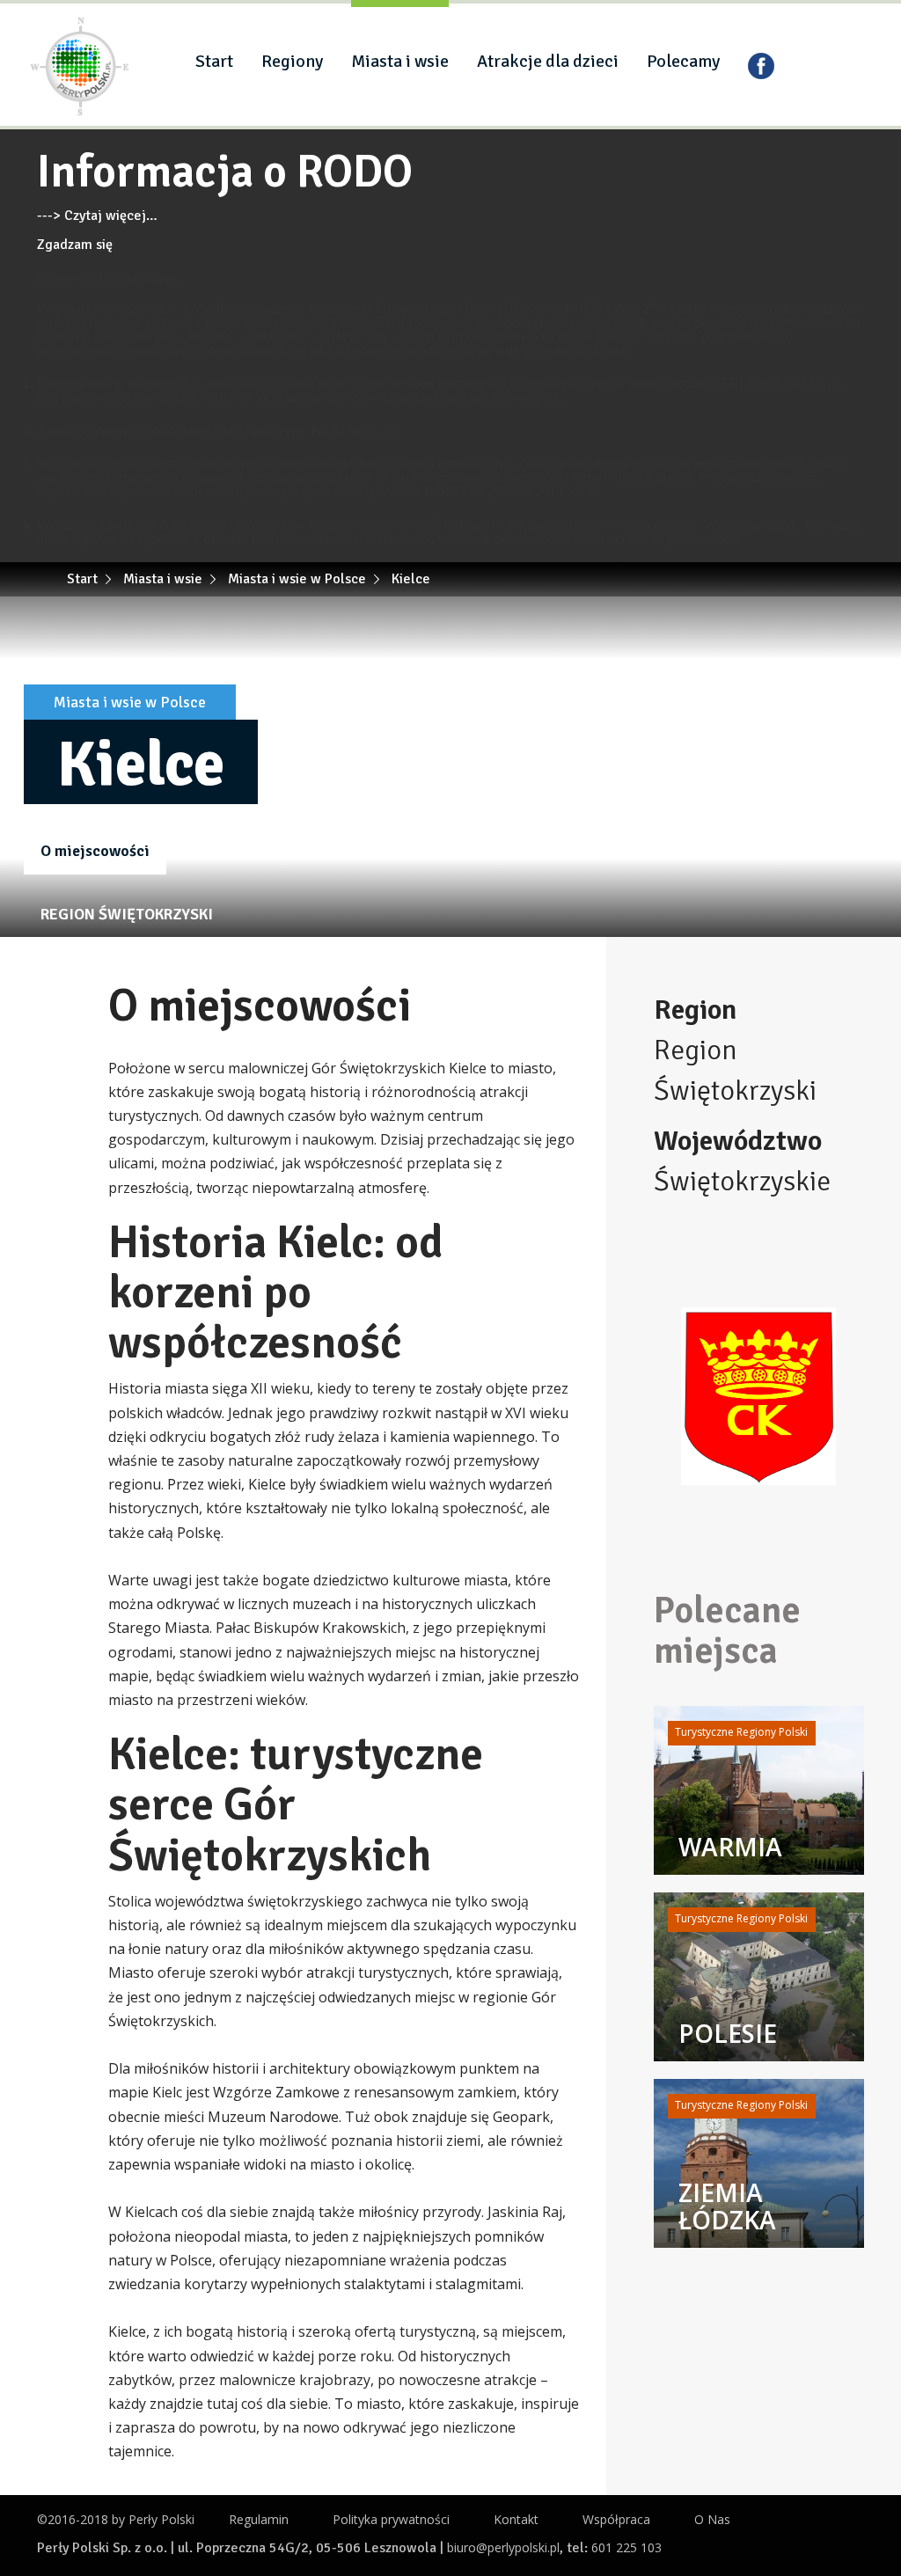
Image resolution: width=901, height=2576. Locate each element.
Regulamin (259, 2519)
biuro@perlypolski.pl (503, 2547)
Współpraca (616, 2519)
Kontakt (516, 2519)
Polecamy (683, 61)
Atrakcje (390, 851)
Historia (212, 851)
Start (214, 61)
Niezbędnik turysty (519, 851)
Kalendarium (663, 851)
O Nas (712, 2519)
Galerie (300, 851)
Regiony (292, 61)
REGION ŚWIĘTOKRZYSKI (127, 914)
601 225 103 (626, 2547)
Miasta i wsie (400, 61)
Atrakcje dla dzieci (548, 61)
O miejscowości (95, 851)
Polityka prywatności (391, 2519)
